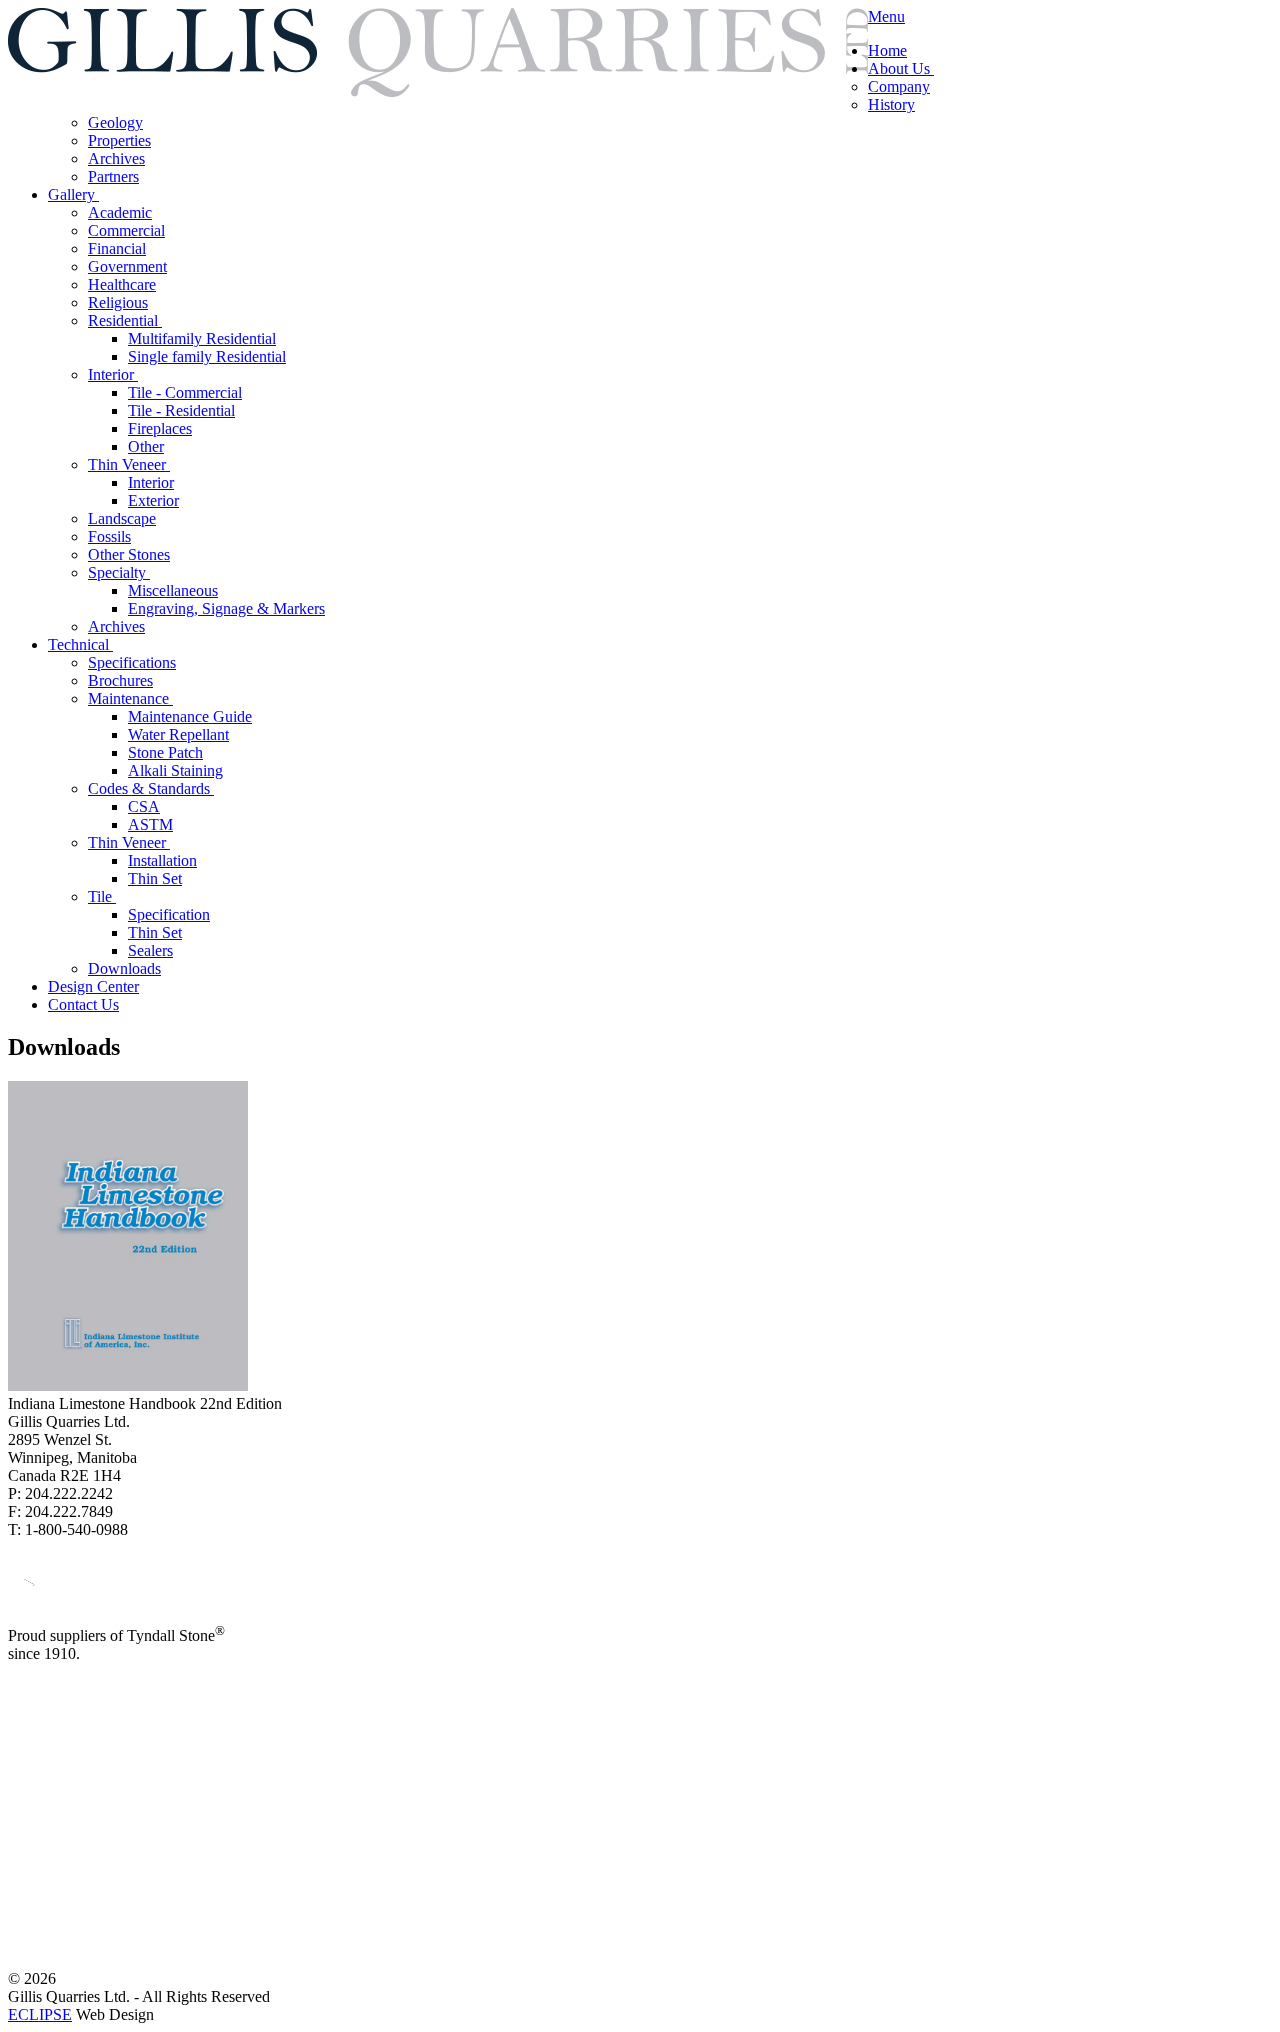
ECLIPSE (40, 2014)
